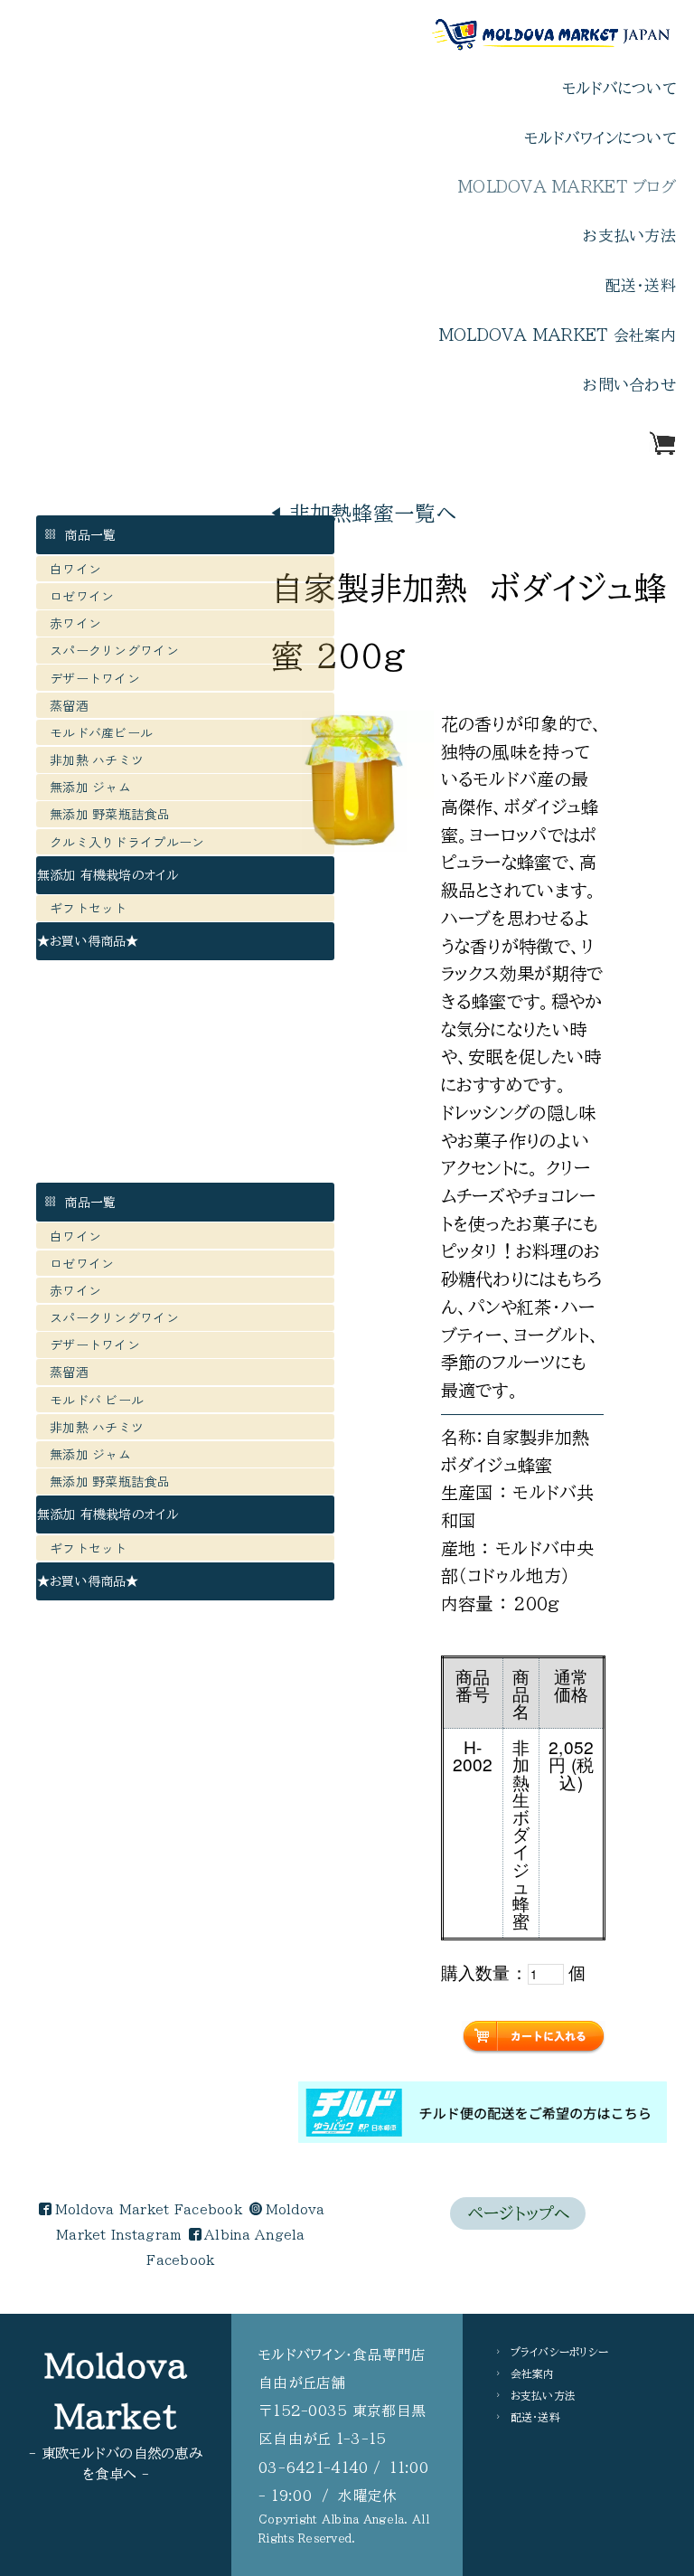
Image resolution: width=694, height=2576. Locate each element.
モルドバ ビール (103, 1400)
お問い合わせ (629, 385)
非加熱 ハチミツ (97, 760)
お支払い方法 (629, 236)
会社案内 (533, 2373)
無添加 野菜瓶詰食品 (110, 814)
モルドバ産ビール (108, 732)
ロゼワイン (82, 596)
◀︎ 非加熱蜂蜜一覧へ (364, 513)
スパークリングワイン (114, 650)
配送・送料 (641, 285)
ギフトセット (89, 908)
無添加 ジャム (90, 787)
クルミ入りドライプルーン (127, 842)
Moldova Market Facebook (149, 2210)
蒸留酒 (69, 705)
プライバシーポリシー (560, 2352)
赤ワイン (75, 623)
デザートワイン (95, 678)
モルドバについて (619, 88)
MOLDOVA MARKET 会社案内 (558, 335)
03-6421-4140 (313, 2467)
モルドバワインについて (600, 138)
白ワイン (75, 569)
